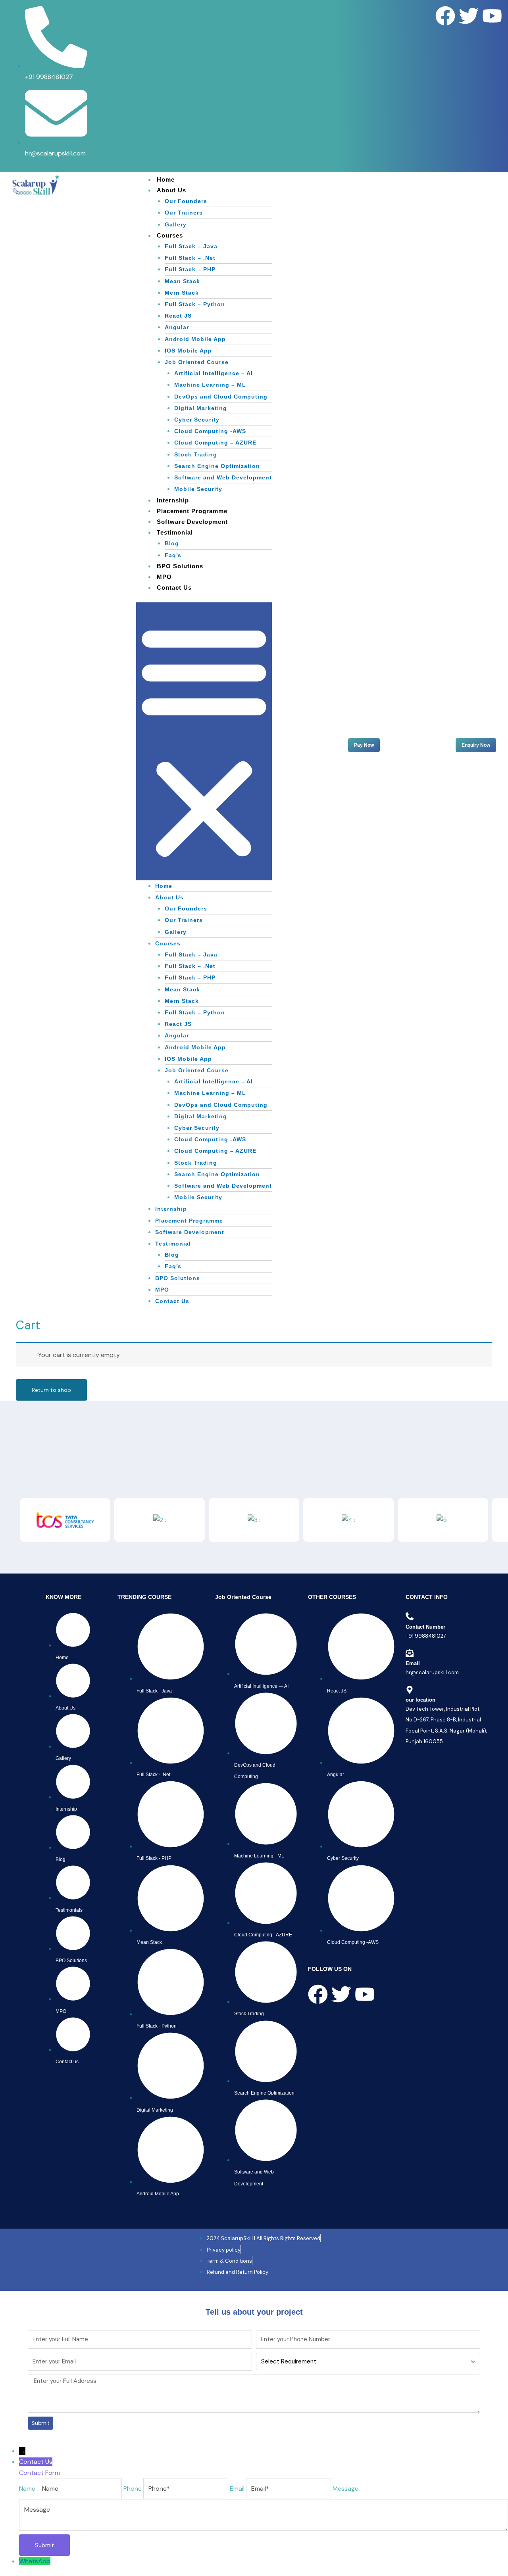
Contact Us (174, 587)
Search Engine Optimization (217, 466)
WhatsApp (35, 2561)
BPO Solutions (180, 566)
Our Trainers (184, 213)
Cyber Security (197, 420)
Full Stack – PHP (190, 269)
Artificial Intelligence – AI (214, 373)
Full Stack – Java (191, 246)
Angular (177, 327)
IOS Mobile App (188, 351)
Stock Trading (196, 454)
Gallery (176, 224)
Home (166, 179)
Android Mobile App (195, 339)
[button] (204, 741)
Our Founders (186, 201)
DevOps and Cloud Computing (221, 397)
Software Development (192, 522)
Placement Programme (192, 511)
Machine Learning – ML (210, 385)
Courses (170, 235)
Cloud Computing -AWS (210, 431)
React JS (178, 316)
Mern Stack (182, 293)
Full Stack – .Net (190, 258)
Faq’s (173, 555)
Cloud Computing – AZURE (215, 443)
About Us (171, 190)
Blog (172, 543)
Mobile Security (198, 489)
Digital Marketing (201, 408)
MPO (164, 577)
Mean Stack (182, 281)
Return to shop (51, 1390)
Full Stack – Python (195, 304)
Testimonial (175, 532)
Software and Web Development (223, 477)
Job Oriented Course (197, 362)
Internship (173, 500)
